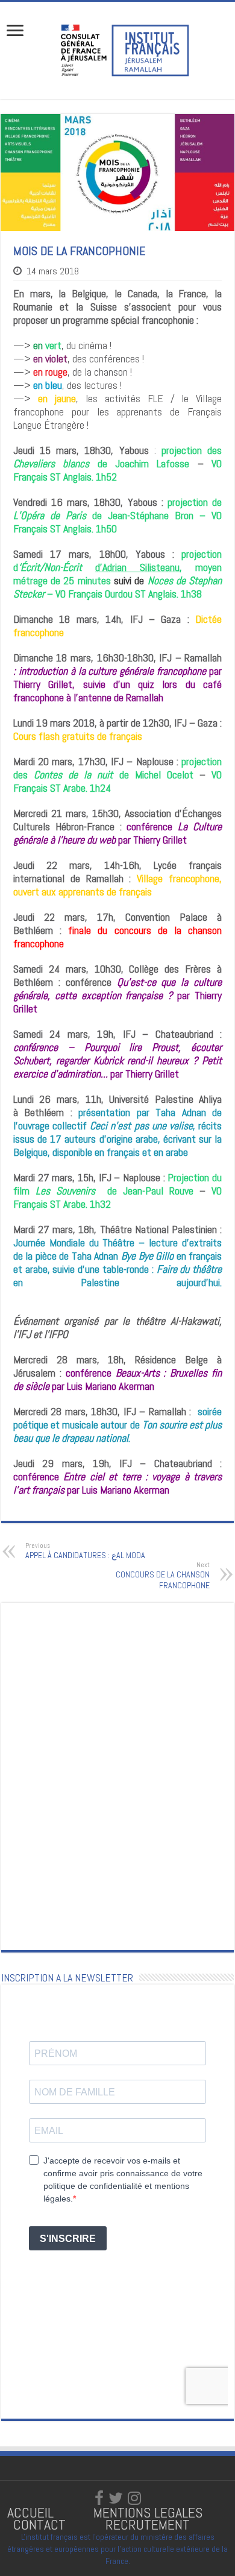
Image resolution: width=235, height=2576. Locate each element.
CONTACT (39, 2524)
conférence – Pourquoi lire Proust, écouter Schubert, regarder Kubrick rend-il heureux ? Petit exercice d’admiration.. (117, 1060)
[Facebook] (99, 2498)
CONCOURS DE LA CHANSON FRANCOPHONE (163, 1576)
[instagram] (134, 2498)
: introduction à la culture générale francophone (110, 671)
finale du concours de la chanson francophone (117, 937)
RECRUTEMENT (148, 2524)
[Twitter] (116, 2498)
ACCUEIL (32, 2512)
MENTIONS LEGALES (148, 2512)
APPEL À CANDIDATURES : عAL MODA (85, 1551)
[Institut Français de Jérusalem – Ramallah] (117, 49)
